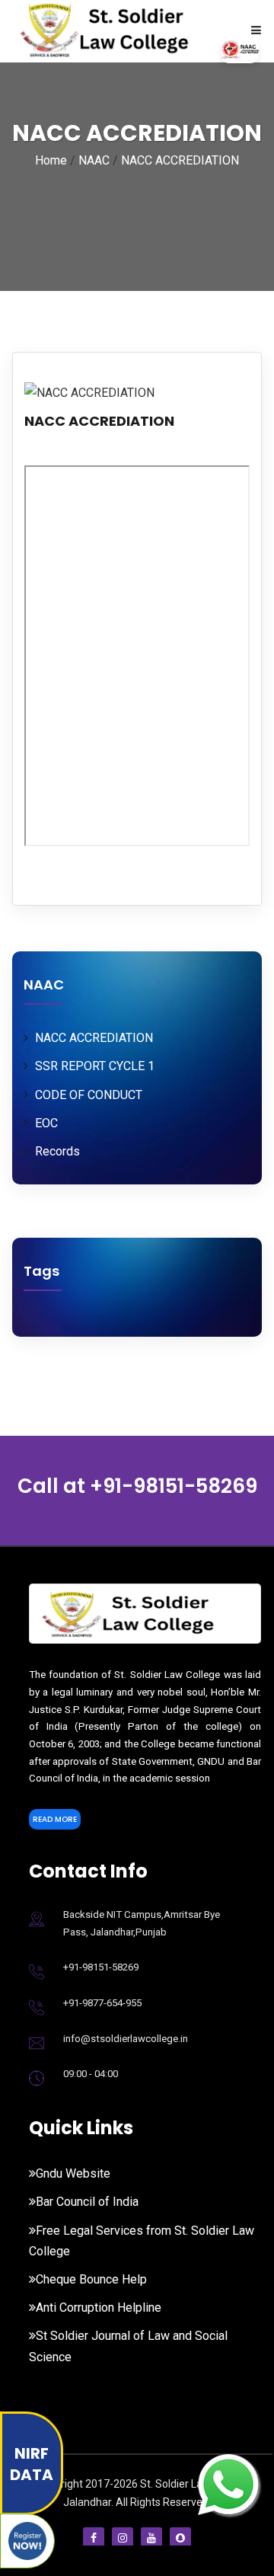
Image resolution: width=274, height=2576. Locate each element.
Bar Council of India (87, 2202)
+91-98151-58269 (174, 1486)
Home (51, 160)
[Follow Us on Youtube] (151, 2538)
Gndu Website (73, 2173)
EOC (46, 1123)
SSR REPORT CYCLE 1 (95, 1066)
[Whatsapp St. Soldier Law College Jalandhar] (228, 2483)
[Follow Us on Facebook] (94, 2538)
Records (57, 1151)
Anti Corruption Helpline (99, 2308)
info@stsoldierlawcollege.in (126, 2039)
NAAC (94, 160)
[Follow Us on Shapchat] (180, 2538)
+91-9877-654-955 (102, 2003)
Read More (55, 1819)
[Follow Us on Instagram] (123, 2538)
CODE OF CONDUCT (89, 1095)
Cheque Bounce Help (91, 2279)
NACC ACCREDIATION (180, 160)
